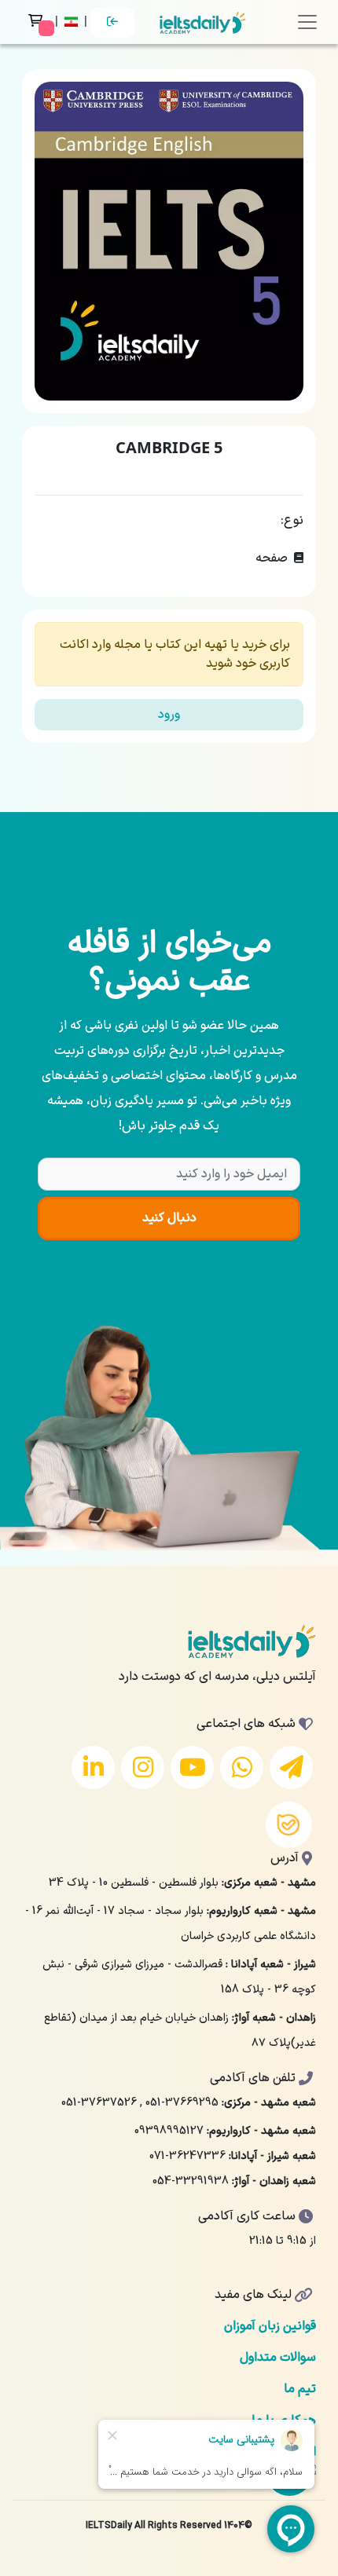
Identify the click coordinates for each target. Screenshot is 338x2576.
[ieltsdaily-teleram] (291, 1767)
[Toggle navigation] (307, 22)
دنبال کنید (169, 1218)
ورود (169, 715)
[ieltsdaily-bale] (289, 1825)
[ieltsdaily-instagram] (143, 1767)
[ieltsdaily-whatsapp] (242, 1767)
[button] (73, 22)
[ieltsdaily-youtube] (192, 1767)
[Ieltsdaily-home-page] (203, 22)
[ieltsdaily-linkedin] (93, 1767)
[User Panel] (112, 22)
